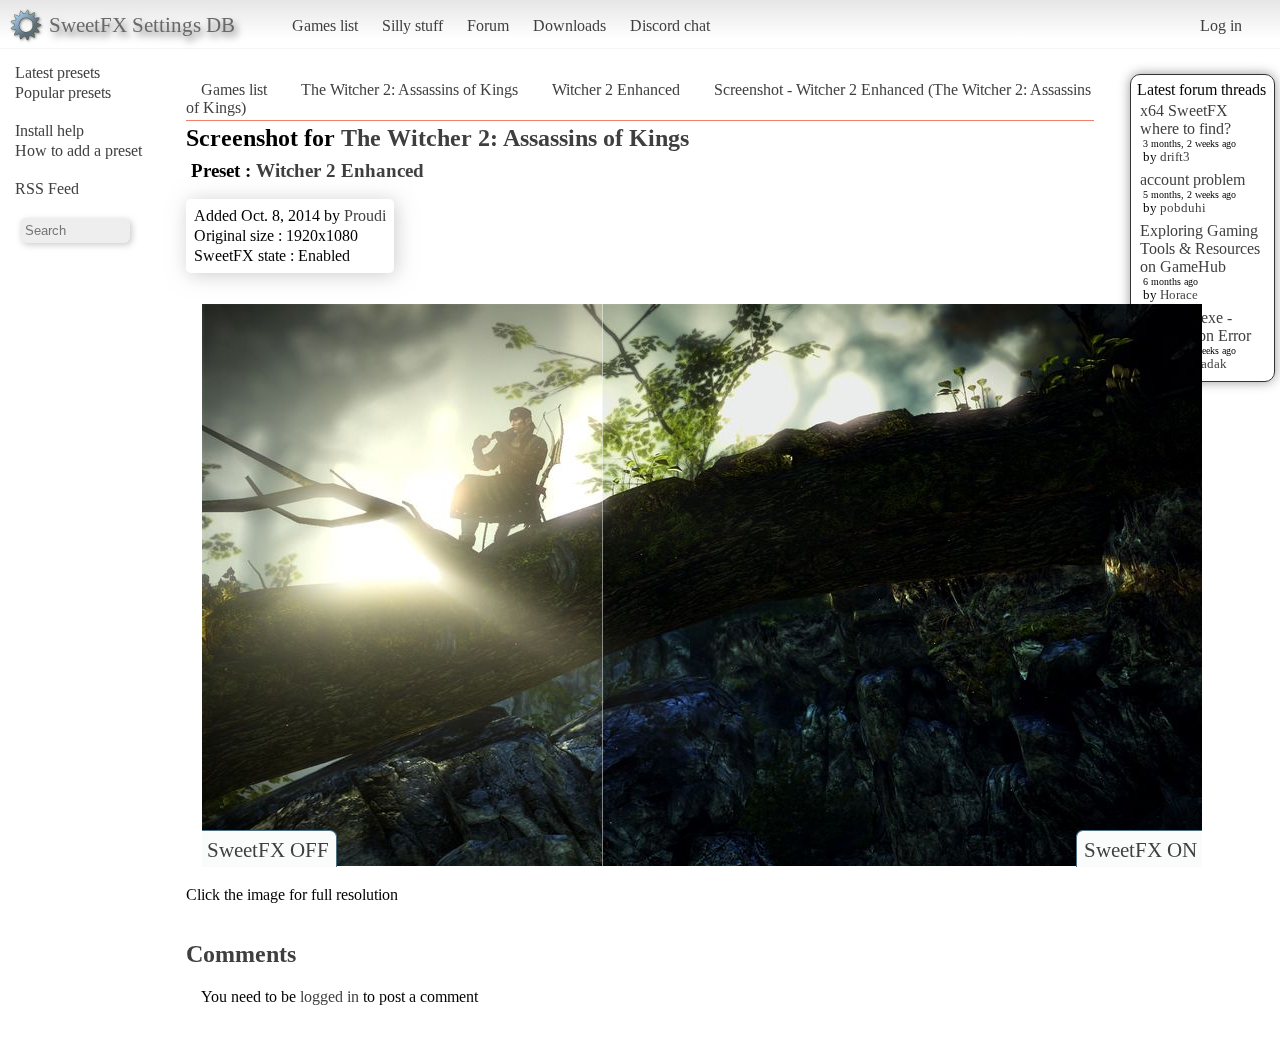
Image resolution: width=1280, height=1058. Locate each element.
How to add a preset (78, 150)
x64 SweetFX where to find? (1185, 119)
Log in (1221, 25)
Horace (1179, 294)
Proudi (365, 215)
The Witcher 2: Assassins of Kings (409, 89)
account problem (1192, 179)
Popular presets (63, 92)
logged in (329, 996)
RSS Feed (47, 188)
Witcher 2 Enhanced (616, 89)
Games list (325, 25)
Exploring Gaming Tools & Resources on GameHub (1200, 248)
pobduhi (1183, 207)
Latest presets (57, 72)
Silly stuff (412, 25)
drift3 (1175, 156)
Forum (488, 25)
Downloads (569, 25)
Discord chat (670, 25)
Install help (49, 130)
